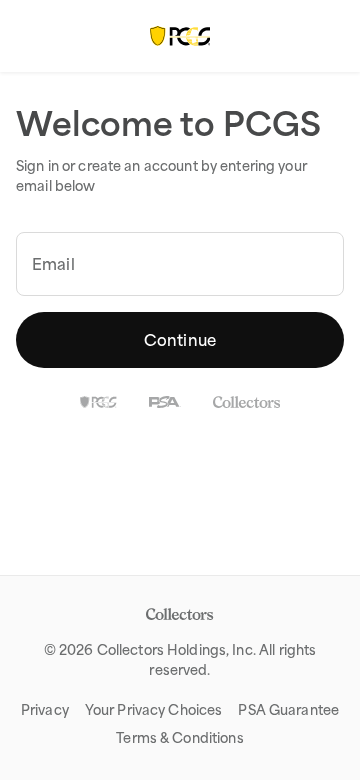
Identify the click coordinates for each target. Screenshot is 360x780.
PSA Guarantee (288, 710)
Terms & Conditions (179, 738)
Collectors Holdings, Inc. (176, 650)
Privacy (45, 710)
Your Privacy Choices (154, 710)
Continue (180, 340)
